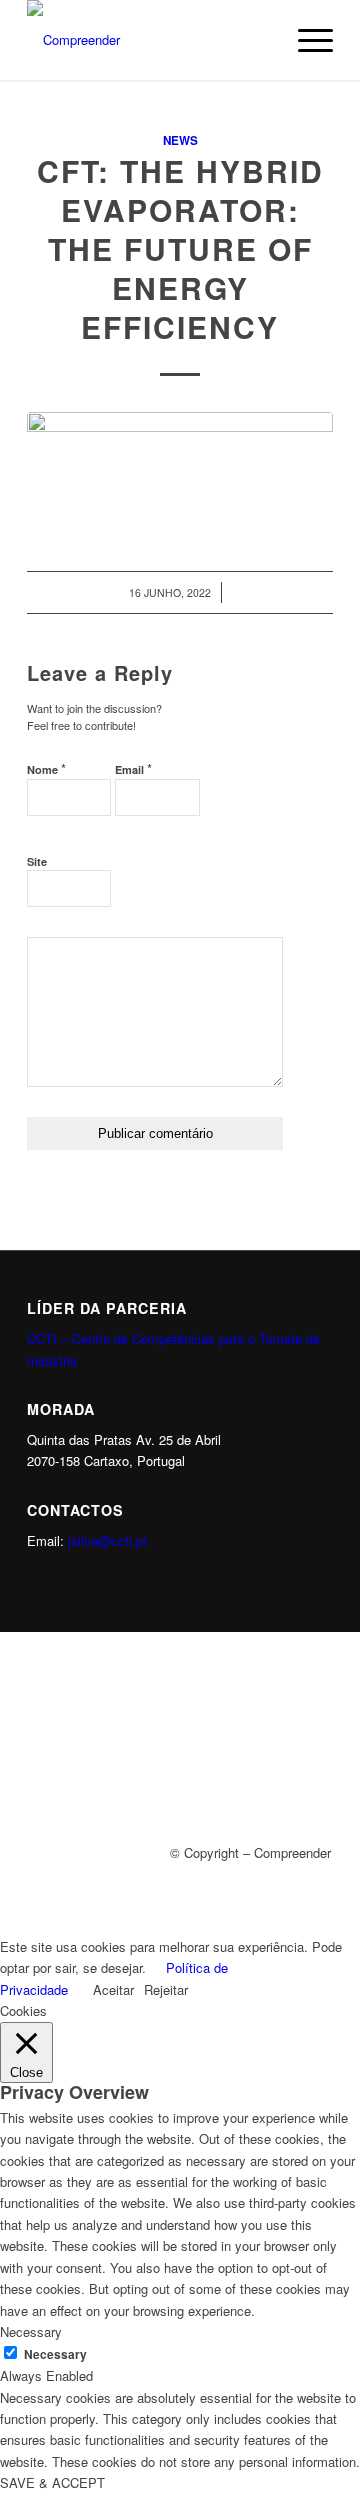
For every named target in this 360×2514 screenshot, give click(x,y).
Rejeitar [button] (166, 1989)
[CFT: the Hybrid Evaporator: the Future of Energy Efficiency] (180, 470)
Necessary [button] (31, 2331)
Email (133, 768)
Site (37, 861)
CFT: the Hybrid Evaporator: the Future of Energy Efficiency (180, 248)
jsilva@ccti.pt (107, 1540)
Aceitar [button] (113, 1989)
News (180, 140)
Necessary (55, 2354)
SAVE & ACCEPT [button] (52, 2482)
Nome (46, 768)
